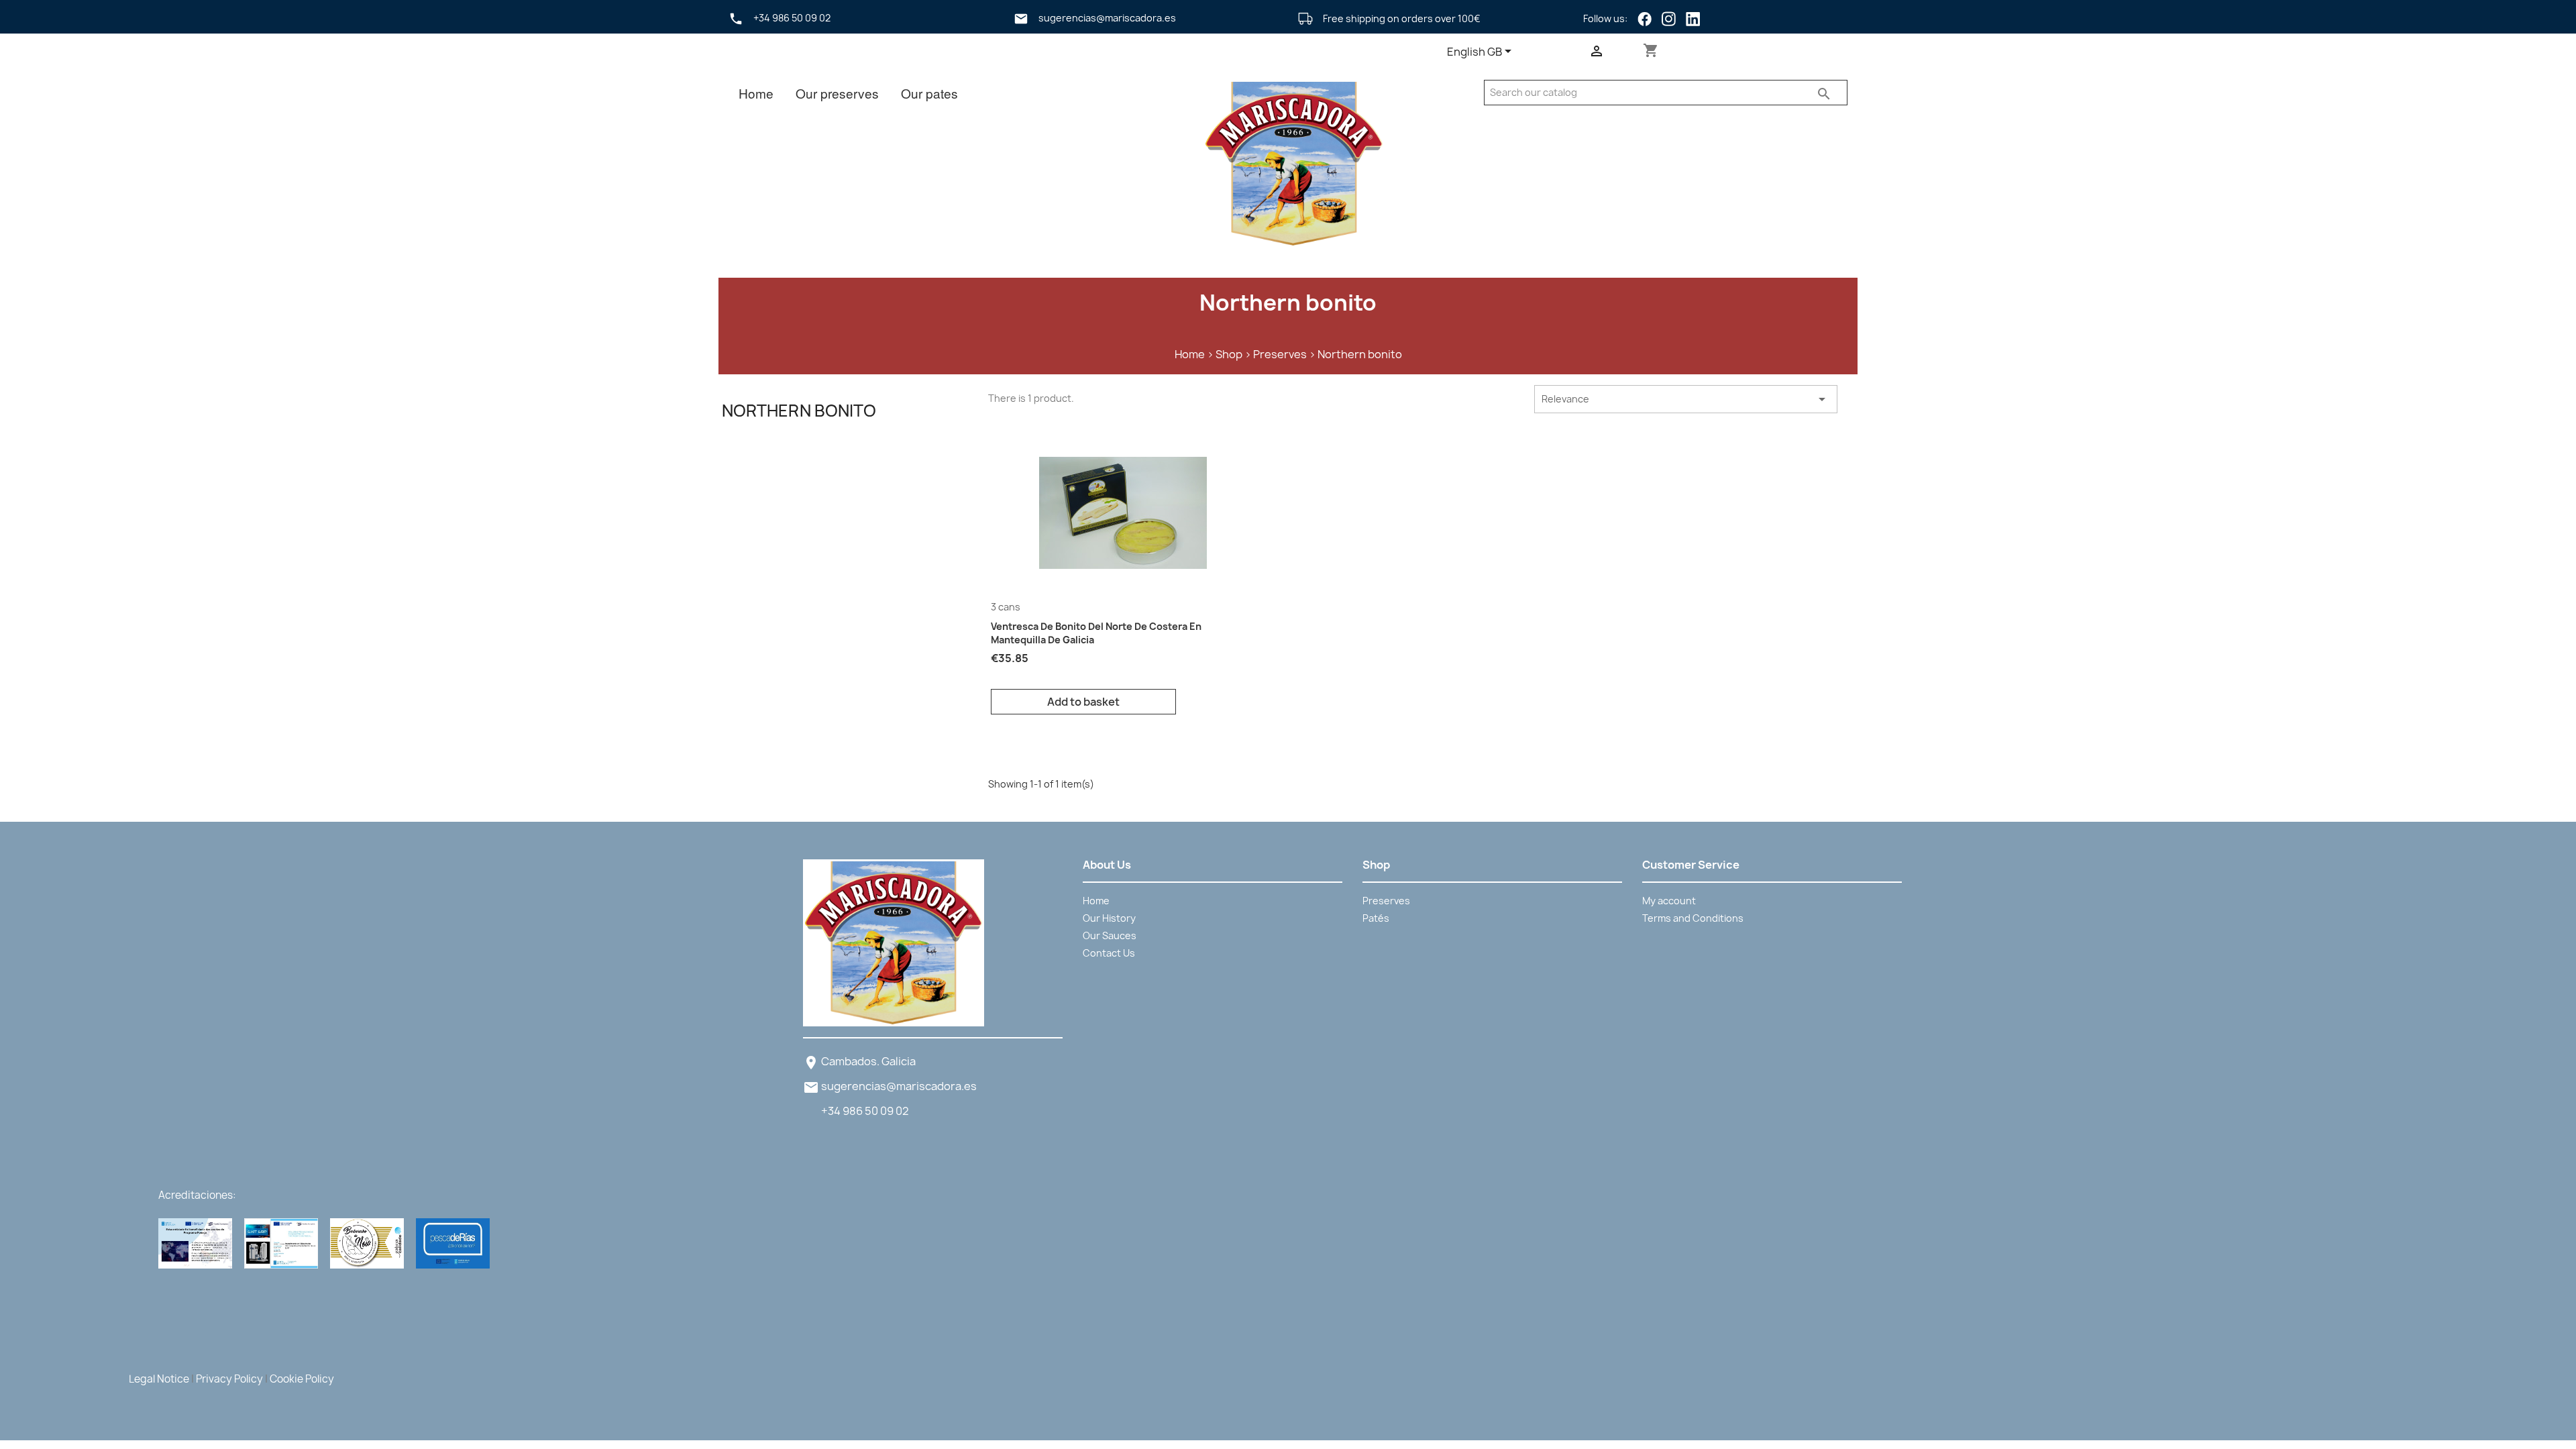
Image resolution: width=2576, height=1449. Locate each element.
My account (1669, 901)
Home (756, 93)
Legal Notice (159, 1379)
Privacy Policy (229, 1379)
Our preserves (837, 93)
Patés (1376, 918)
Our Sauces (1110, 935)
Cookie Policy (302, 1379)
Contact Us (1109, 953)
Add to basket (1083, 702)
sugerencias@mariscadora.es (899, 1086)
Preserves (1386, 901)
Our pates (929, 93)
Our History (1109, 918)
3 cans (1006, 607)
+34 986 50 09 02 (865, 1111)
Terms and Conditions (1693, 918)
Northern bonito (799, 411)
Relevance (1686, 399)
